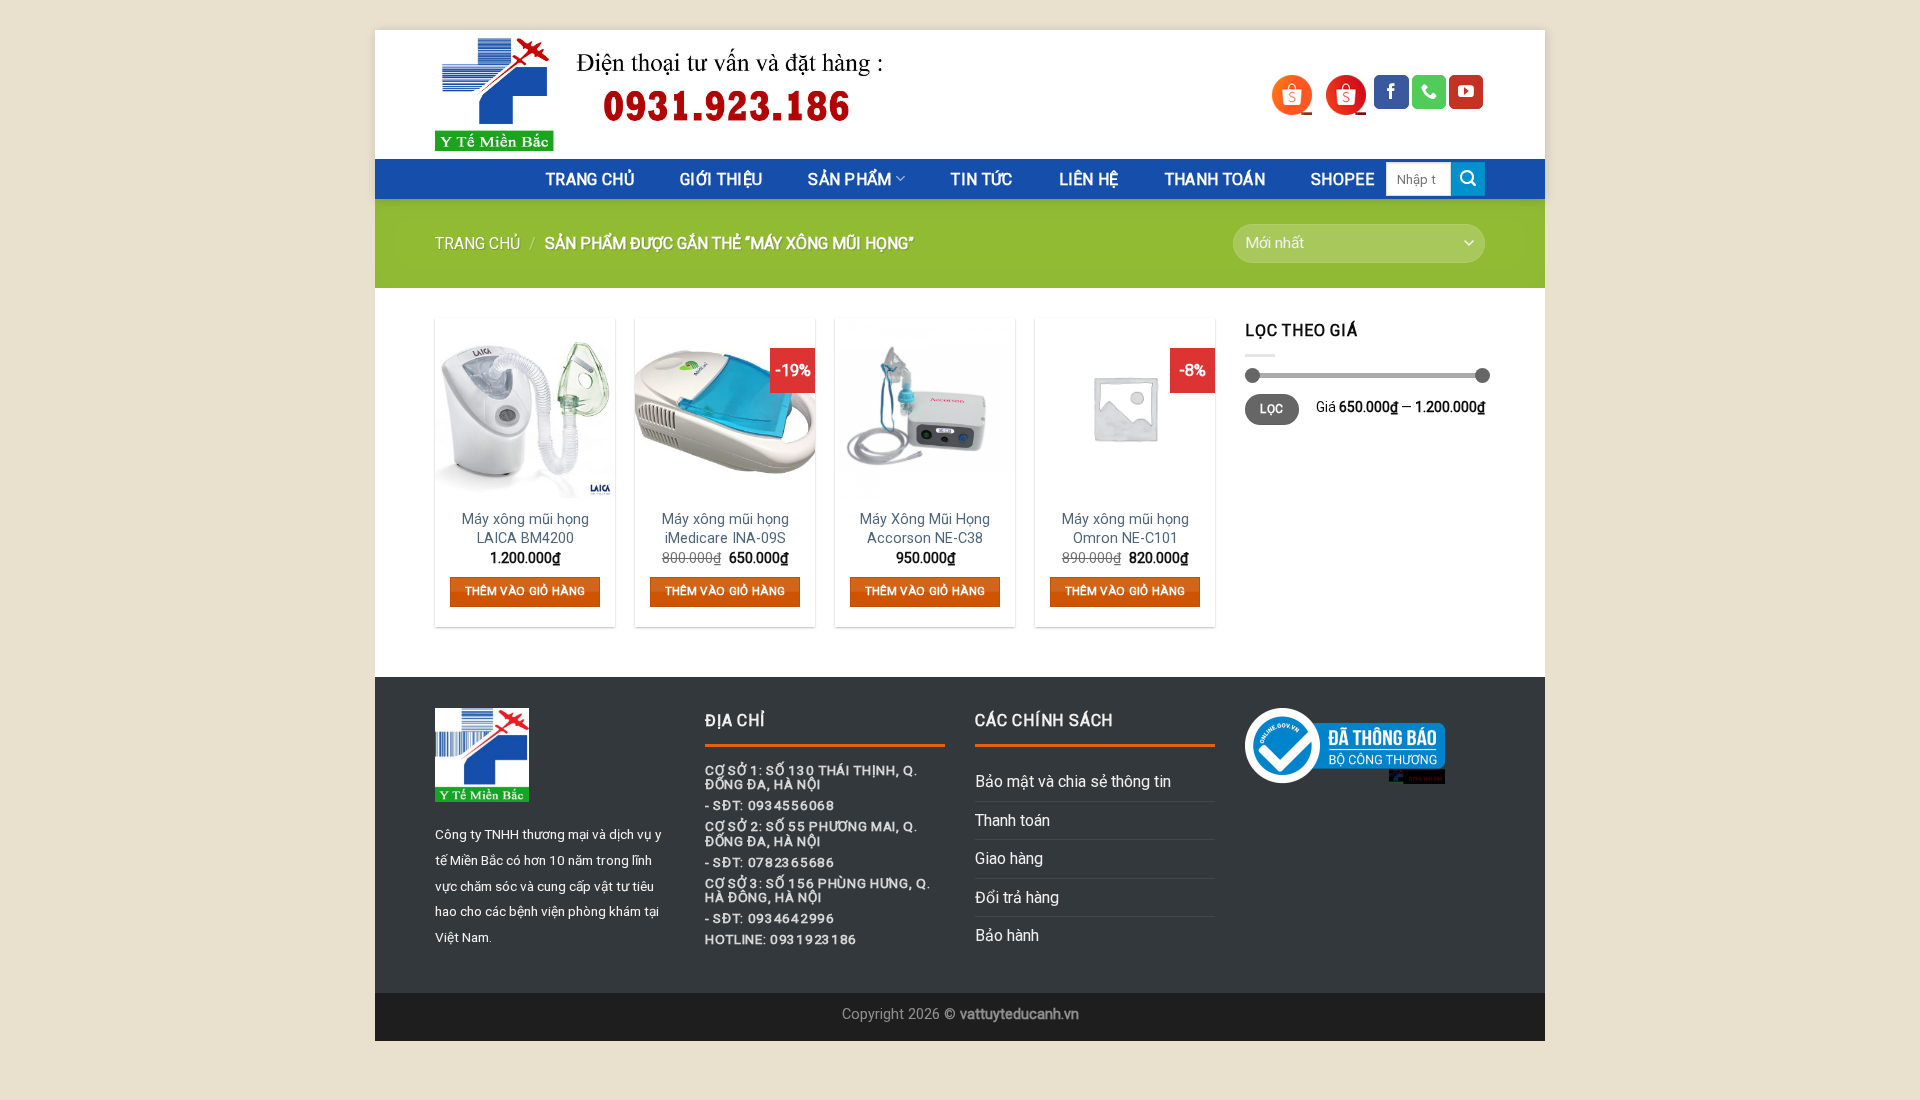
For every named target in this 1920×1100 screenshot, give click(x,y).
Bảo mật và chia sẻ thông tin (1073, 781)
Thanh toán (1012, 820)
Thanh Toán (1215, 179)
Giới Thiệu (721, 179)
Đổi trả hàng (1017, 897)
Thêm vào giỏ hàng (525, 591)
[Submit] (1468, 179)
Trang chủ (477, 243)
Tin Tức (981, 179)
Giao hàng (1009, 858)
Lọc (1271, 409)
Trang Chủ (590, 179)
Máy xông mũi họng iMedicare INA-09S (725, 529)
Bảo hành (1007, 935)
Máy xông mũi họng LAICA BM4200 (525, 529)
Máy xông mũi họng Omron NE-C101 (1125, 529)
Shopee (1342, 179)
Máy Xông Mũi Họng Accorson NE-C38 (925, 529)
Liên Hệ (1089, 179)
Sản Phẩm (850, 179)
